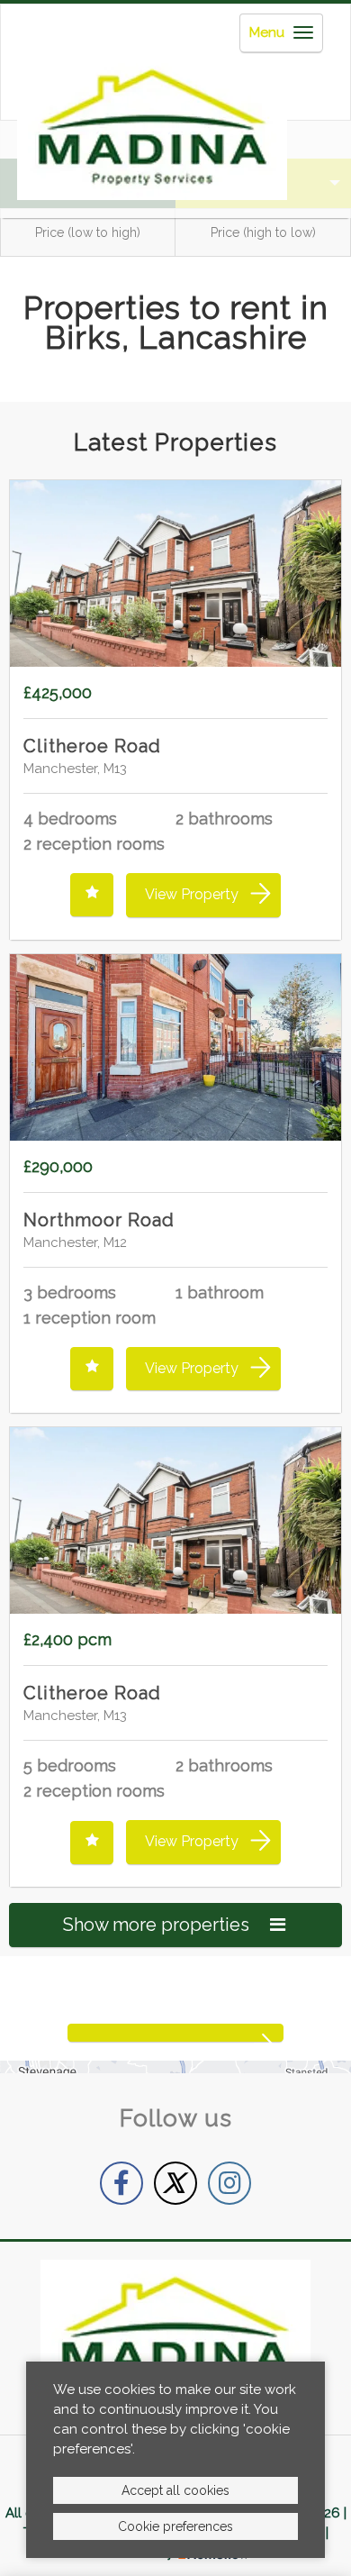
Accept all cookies (175, 2490)
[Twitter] (175, 2183)
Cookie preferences (175, 2526)
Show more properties (158, 1925)
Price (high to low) (263, 232)
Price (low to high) (88, 232)
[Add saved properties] (92, 895)
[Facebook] (121, 2183)
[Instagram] (229, 2183)
